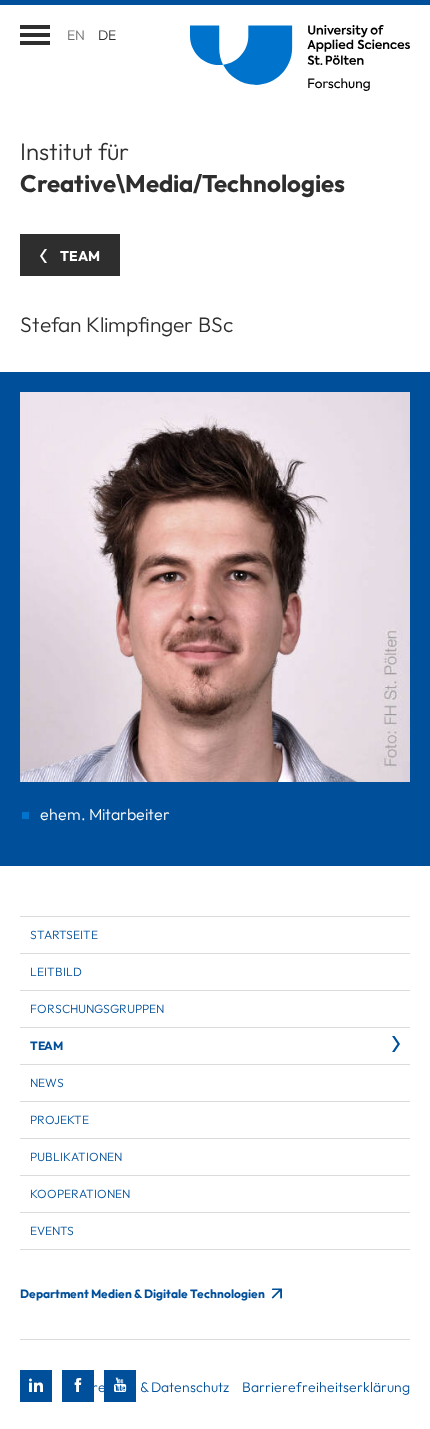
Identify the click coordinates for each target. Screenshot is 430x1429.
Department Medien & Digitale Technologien (143, 1293)
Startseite (64, 934)
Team (46, 1045)
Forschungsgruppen (97, 1008)
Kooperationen (80, 1193)
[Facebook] (78, 1386)
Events (52, 1230)
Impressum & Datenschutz (149, 1387)
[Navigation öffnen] (35, 35)
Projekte (59, 1119)
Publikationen (76, 1156)
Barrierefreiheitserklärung (326, 1387)
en (76, 35)
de (107, 35)
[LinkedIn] (36, 1386)
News (47, 1082)
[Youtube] (120, 1386)
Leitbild (56, 971)
